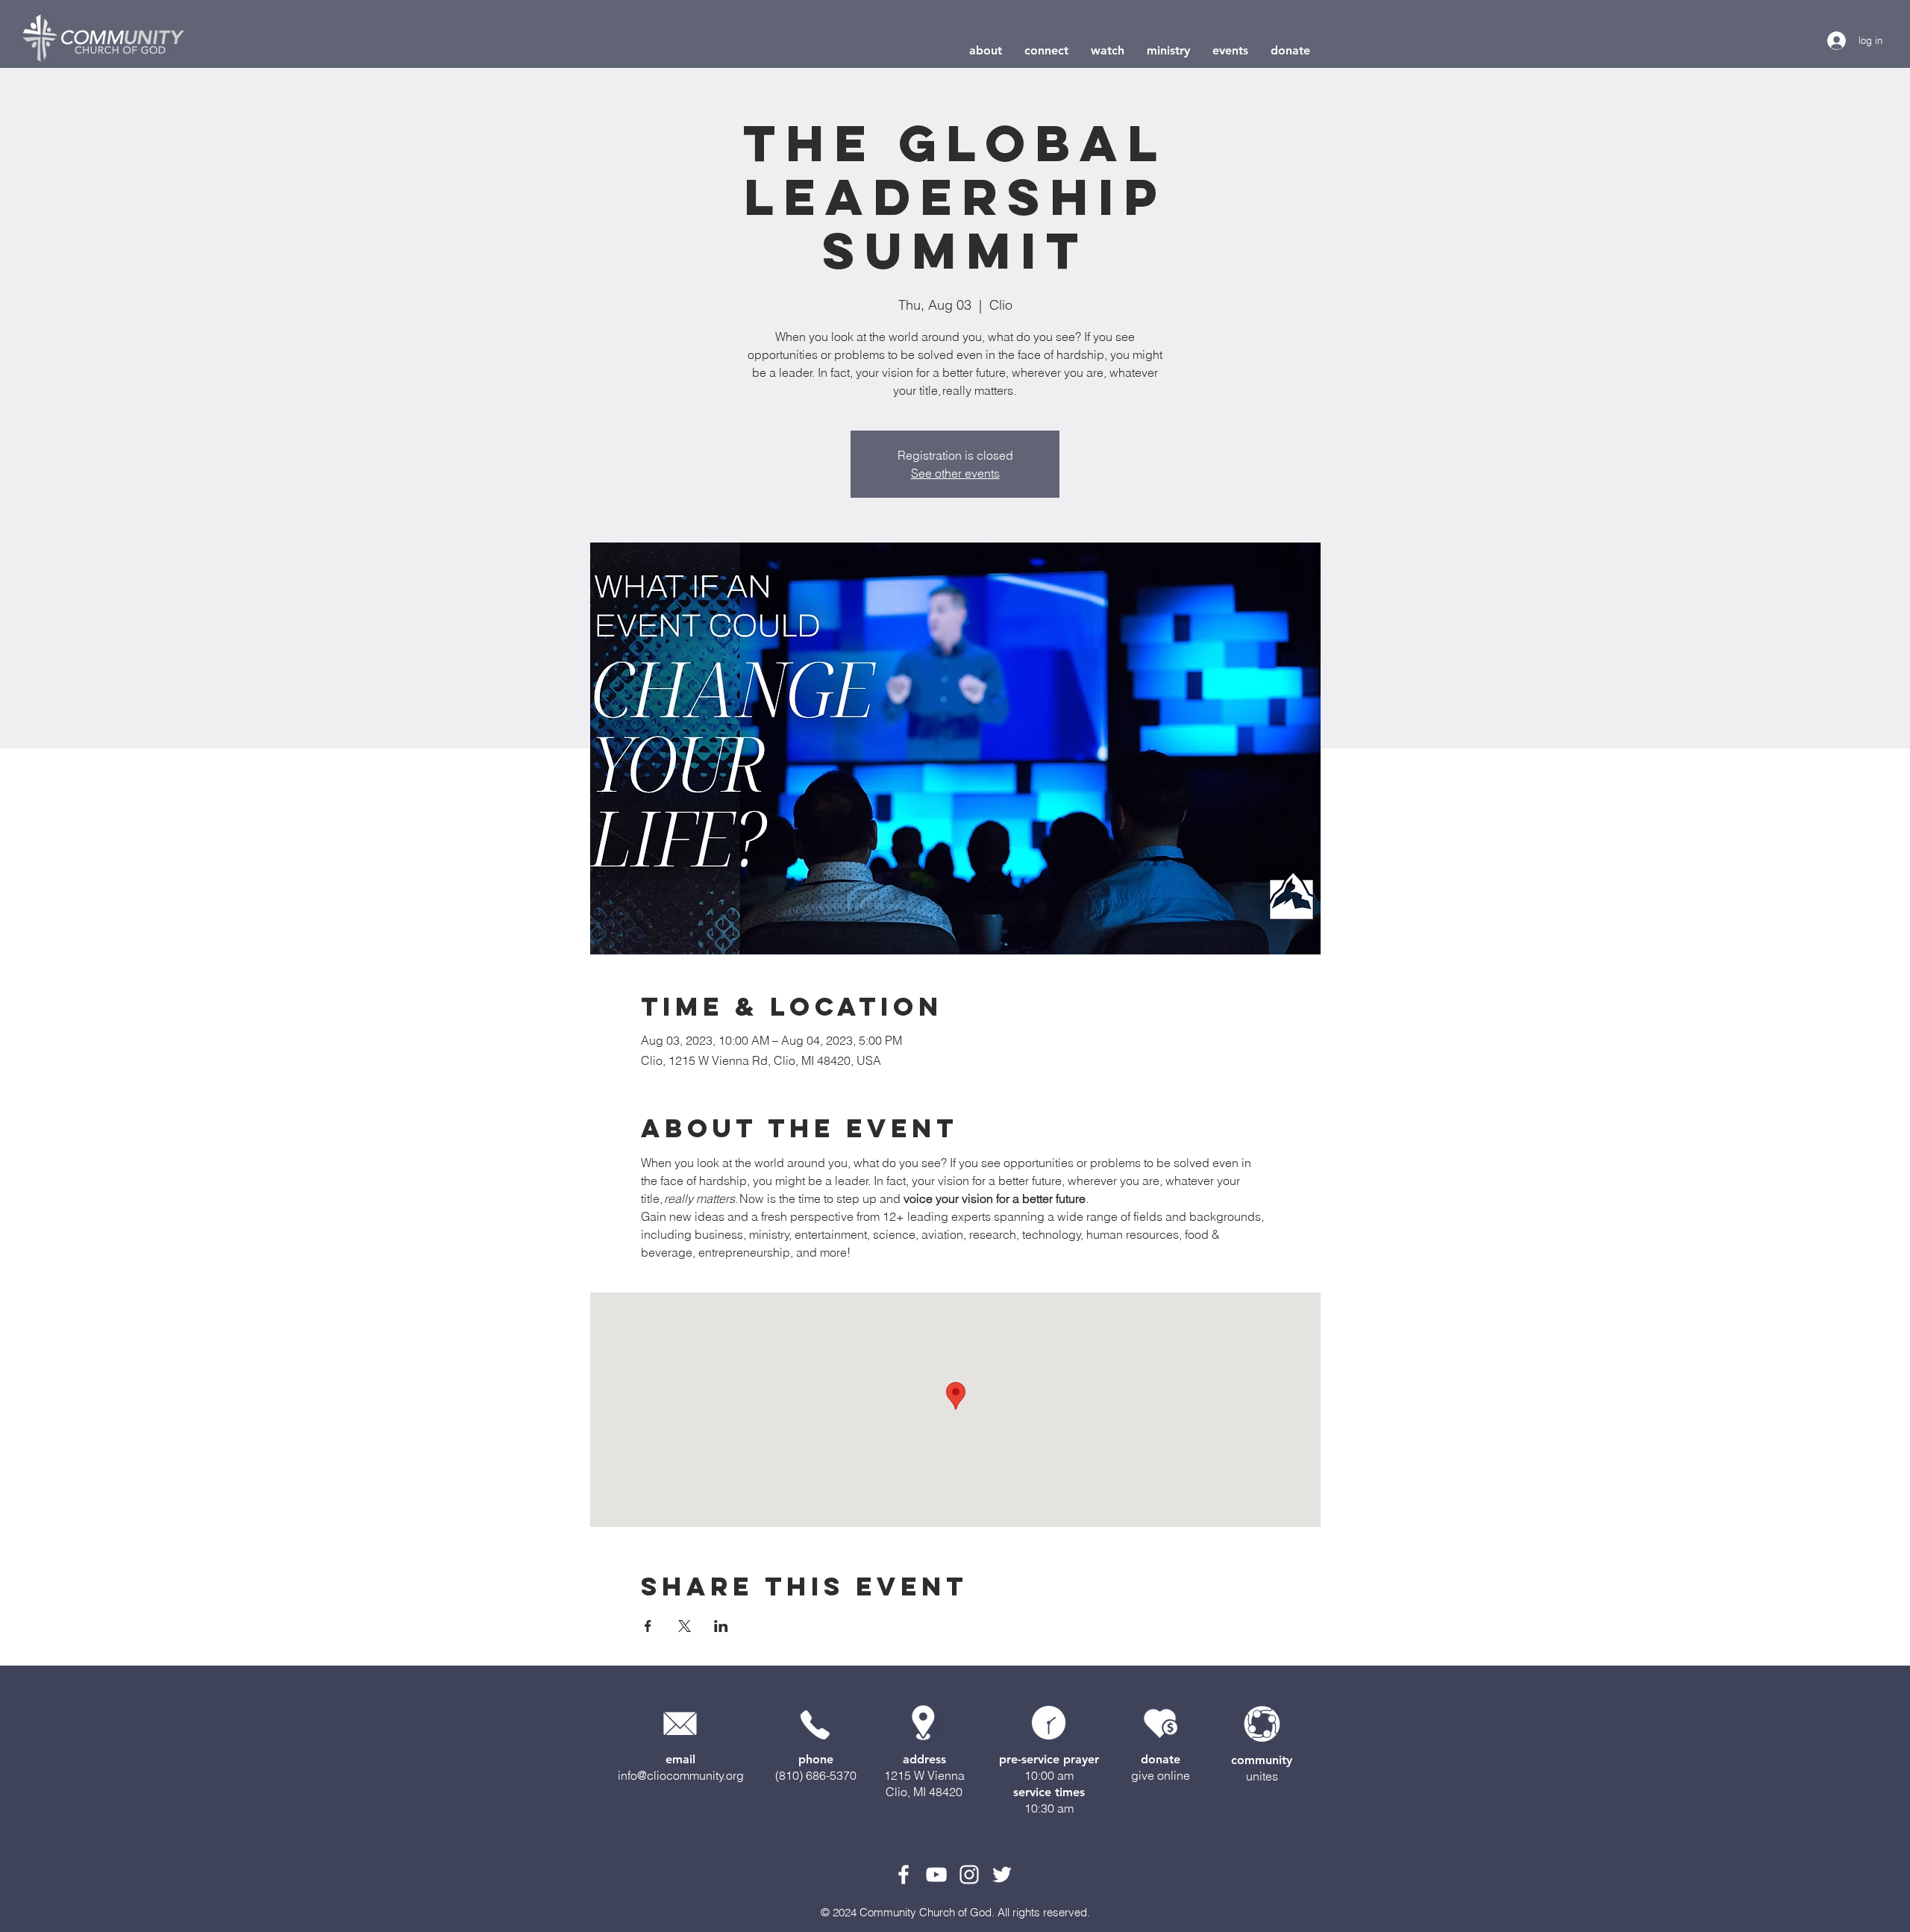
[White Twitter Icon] (1002, 1875)
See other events (955, 473)
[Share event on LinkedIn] (721, 1626)
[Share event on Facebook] (648, 1626)
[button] (986, 50)
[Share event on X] (685, 1626)
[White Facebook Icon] (904, 1875)
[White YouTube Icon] (936, 1875)
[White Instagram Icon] (969, 1875)
